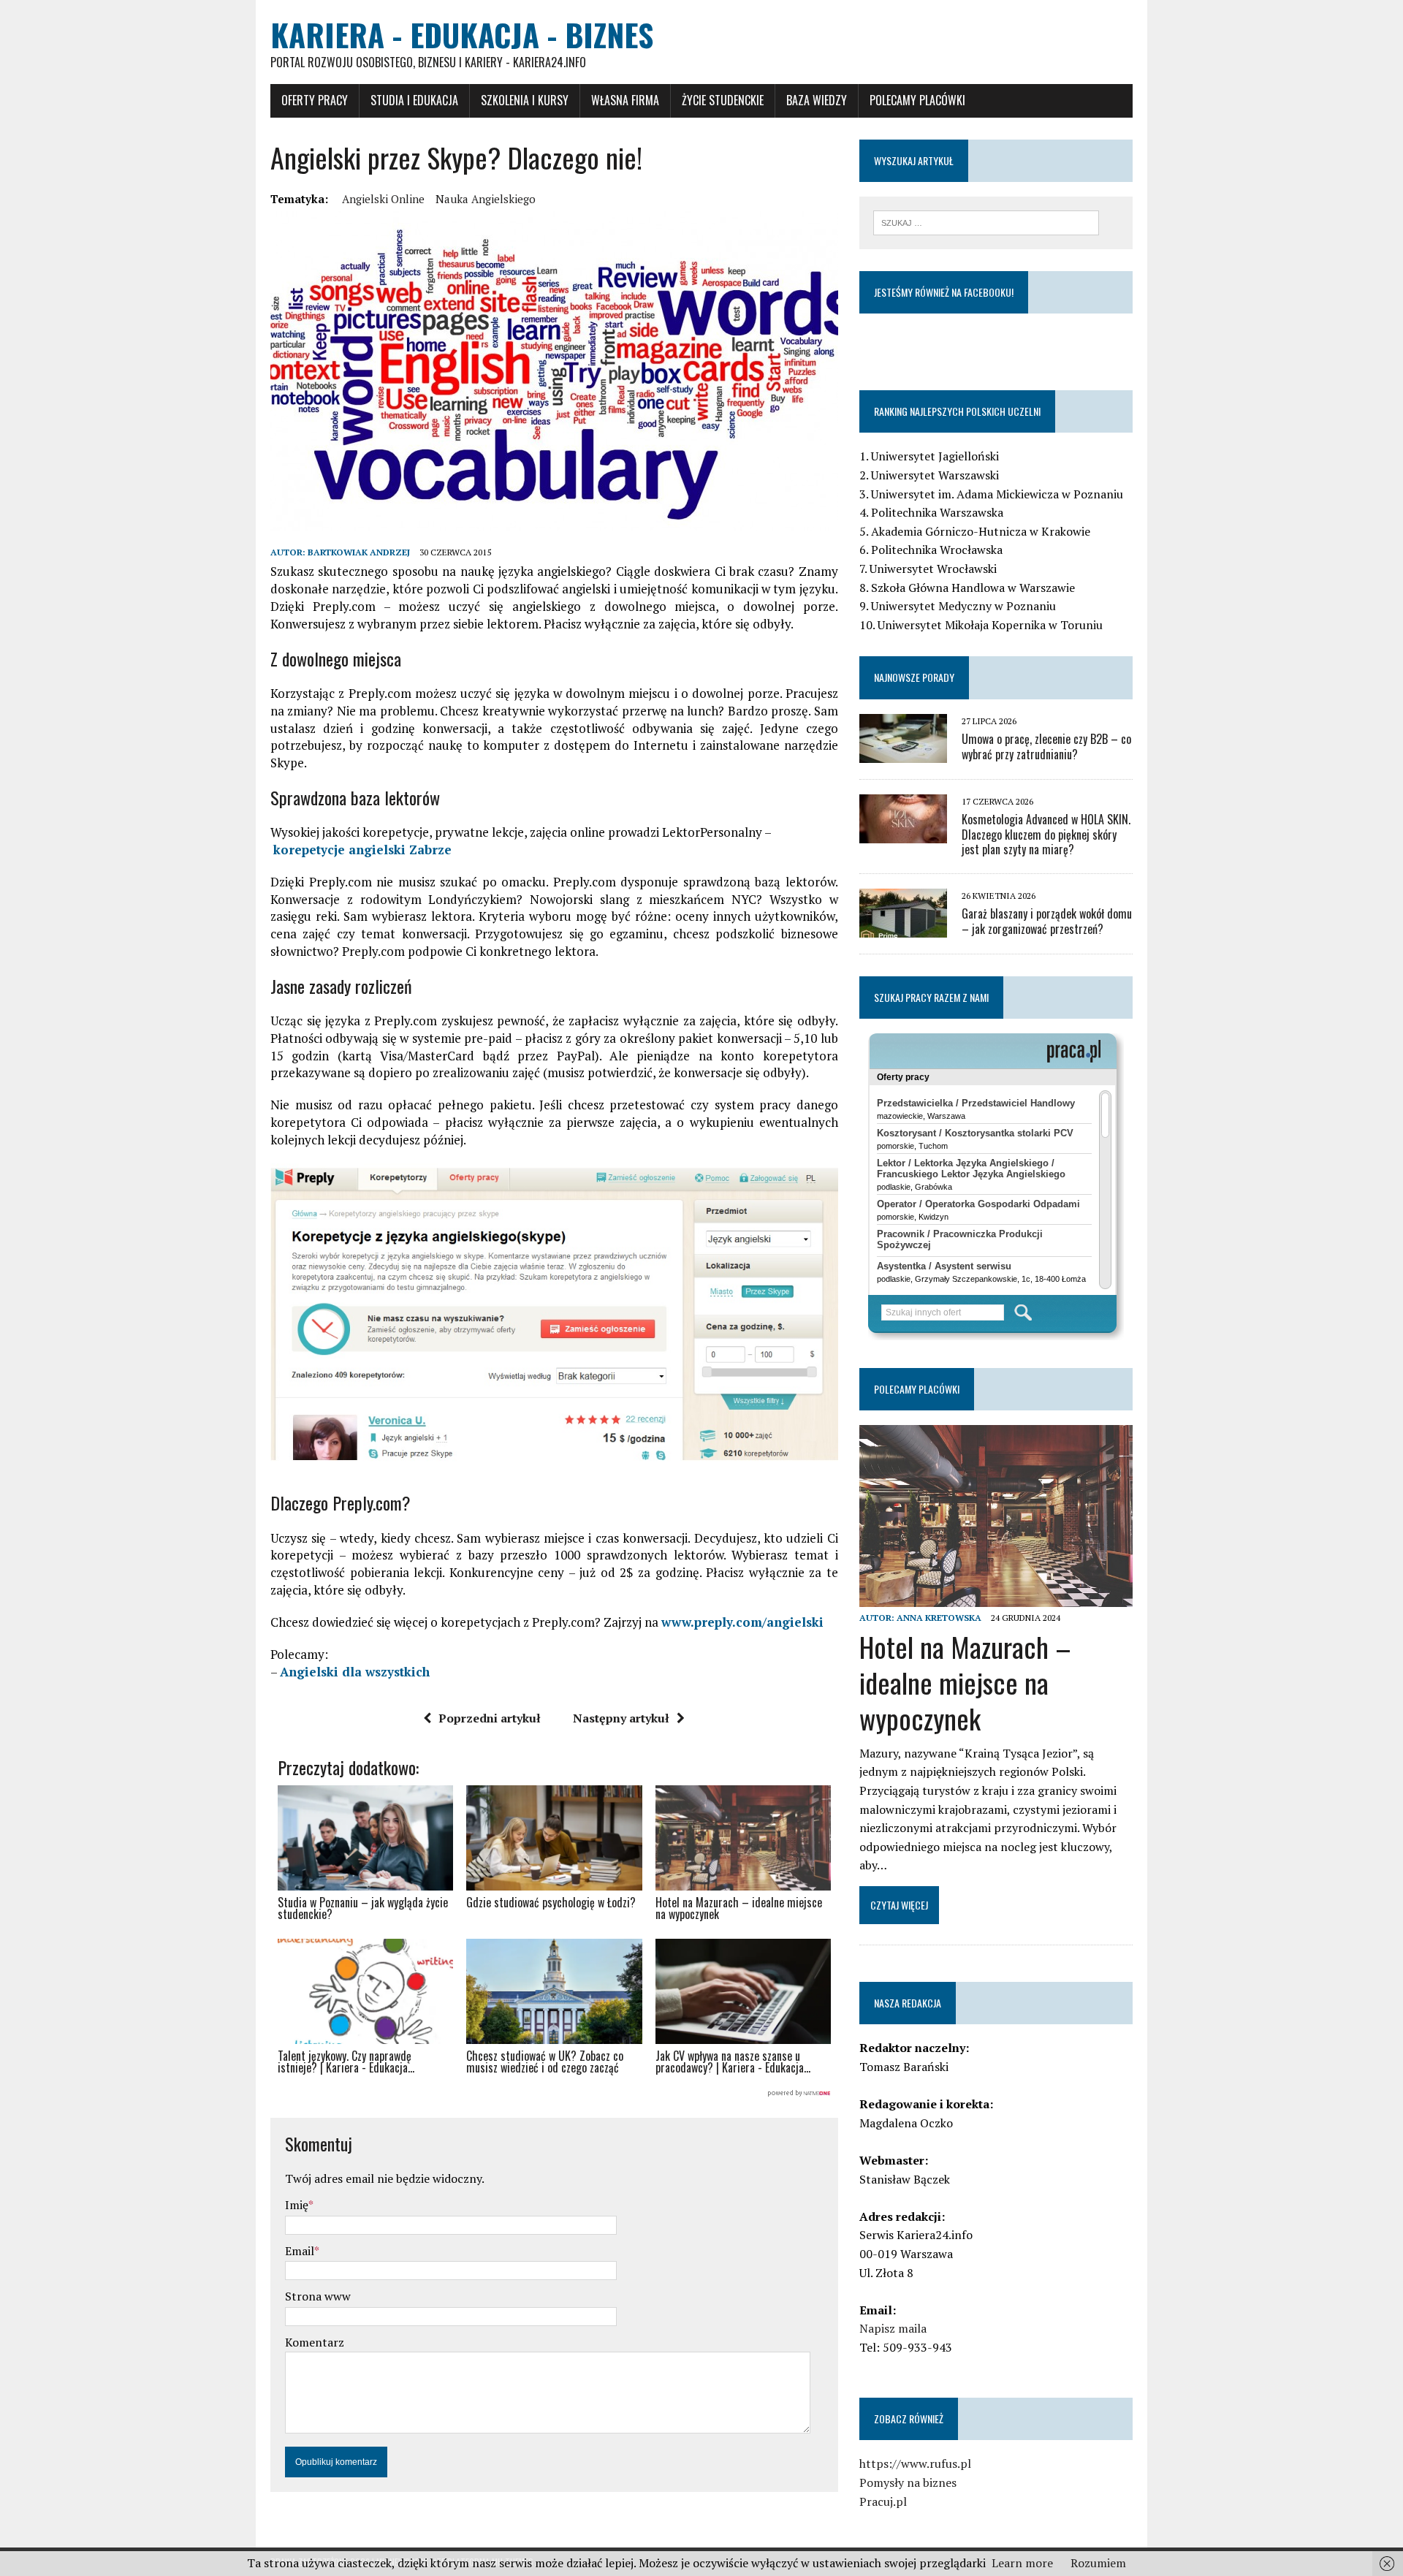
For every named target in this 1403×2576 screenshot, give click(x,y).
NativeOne (554, 2094)
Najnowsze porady (914, 677)
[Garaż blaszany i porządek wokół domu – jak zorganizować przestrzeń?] (903, 928)
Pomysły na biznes (908, 2482)
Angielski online (383, 199)
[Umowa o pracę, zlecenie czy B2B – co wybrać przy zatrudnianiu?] (903, 753)
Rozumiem (1098, 2563)
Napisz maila (893, 2328)
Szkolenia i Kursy (525, 100)
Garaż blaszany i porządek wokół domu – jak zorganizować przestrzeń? (1047, 921)
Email (300, 2251)
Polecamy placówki (917, 100)
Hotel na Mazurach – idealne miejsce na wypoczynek (965, 1683)
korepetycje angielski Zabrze (362, 850)
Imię (297, 2205)
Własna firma (625, 100)
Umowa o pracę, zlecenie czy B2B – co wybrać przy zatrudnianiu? (1046, 746)
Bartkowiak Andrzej (359, 552)
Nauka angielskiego (486, 199)
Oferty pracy (315, 100)
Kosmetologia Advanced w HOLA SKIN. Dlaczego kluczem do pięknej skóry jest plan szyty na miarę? (1046, 835)
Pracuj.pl (883, 2501)
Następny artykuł (621, 1718)
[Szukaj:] (986, 221)
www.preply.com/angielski (742, 1622)
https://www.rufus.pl (915, 2463)
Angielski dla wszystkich (355, 1672)
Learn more (1022, 2563)
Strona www (318, 2296)
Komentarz (315, 2342)
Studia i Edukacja (414, 100)
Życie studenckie (723, 100)
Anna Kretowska (939, 1618)
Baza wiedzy (817, 100)
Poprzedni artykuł (490, 1718)
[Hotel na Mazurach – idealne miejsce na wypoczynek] (996, 1597)
